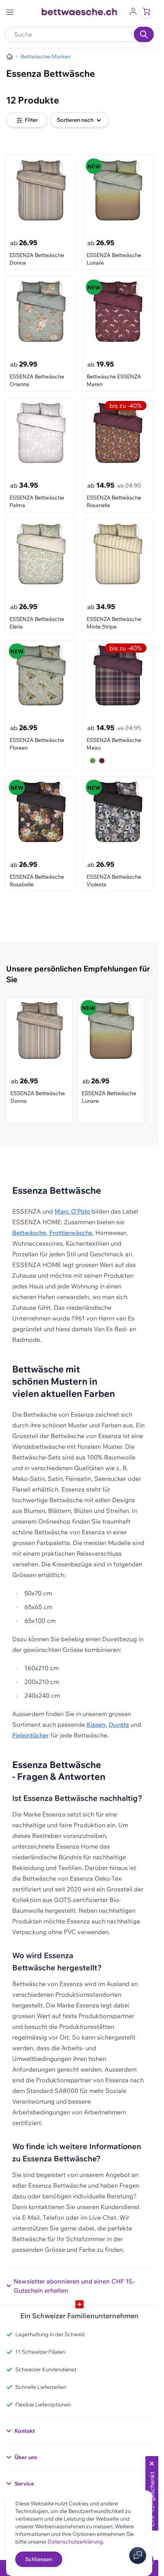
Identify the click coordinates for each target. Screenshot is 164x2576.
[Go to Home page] (79, 12)
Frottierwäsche (71, 1233)
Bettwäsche (29, 1233)
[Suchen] (144, 34)
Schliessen (39, 2559)
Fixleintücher (31, 1735)
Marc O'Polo (72, 1211)
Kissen (96, 1724)
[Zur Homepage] (10, 57)
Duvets (119, 1724)
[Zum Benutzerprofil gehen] (133, 11)
